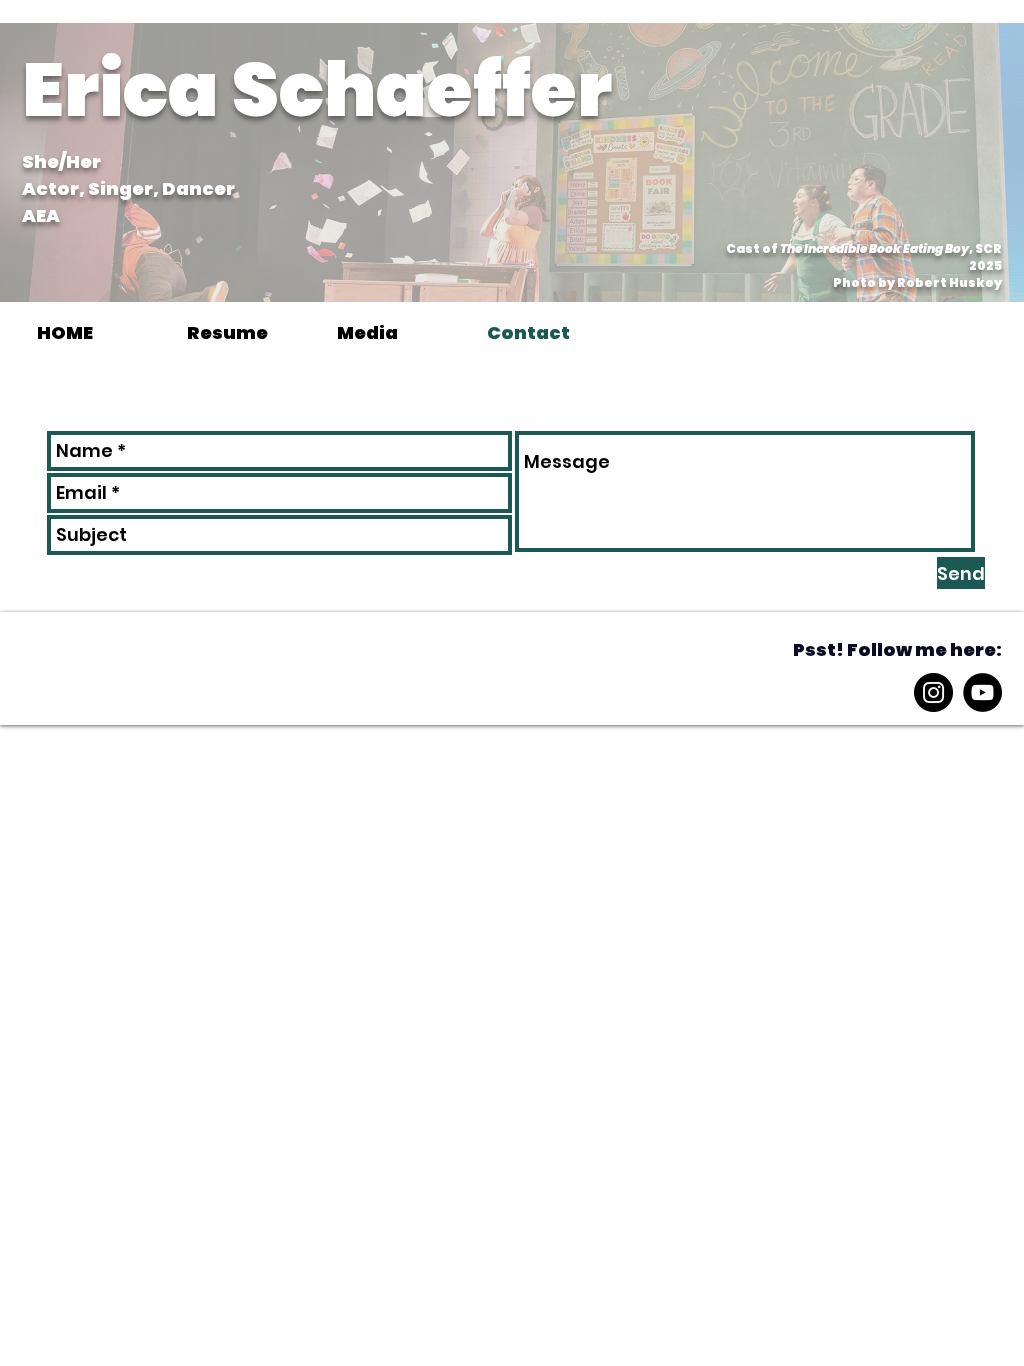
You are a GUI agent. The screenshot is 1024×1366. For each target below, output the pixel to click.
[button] (397, 333)
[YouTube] (982, 692)
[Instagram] (933, 692)
